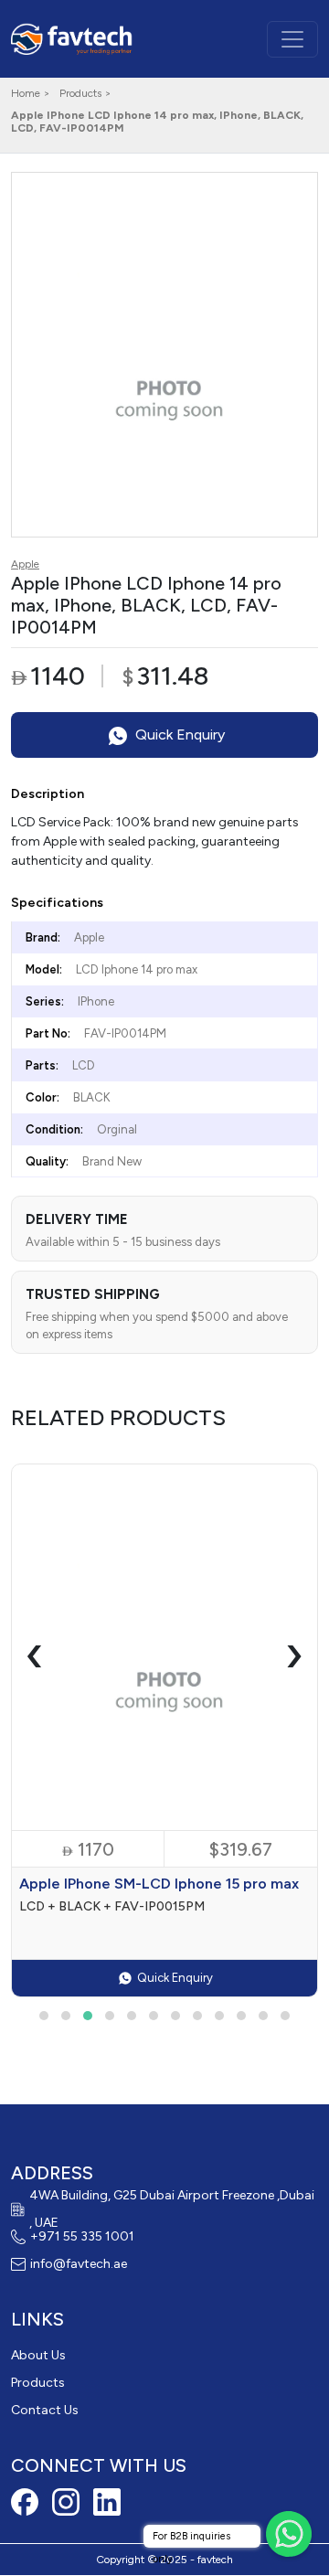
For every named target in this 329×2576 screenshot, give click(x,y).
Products (38, 2383)
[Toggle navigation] (292, 39)
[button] (44, 2016)
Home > (31, 93)
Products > (85, 93)
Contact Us (45, 2410)
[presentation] (35, 1654)
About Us (38, 2355)
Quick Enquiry (178, 734)
